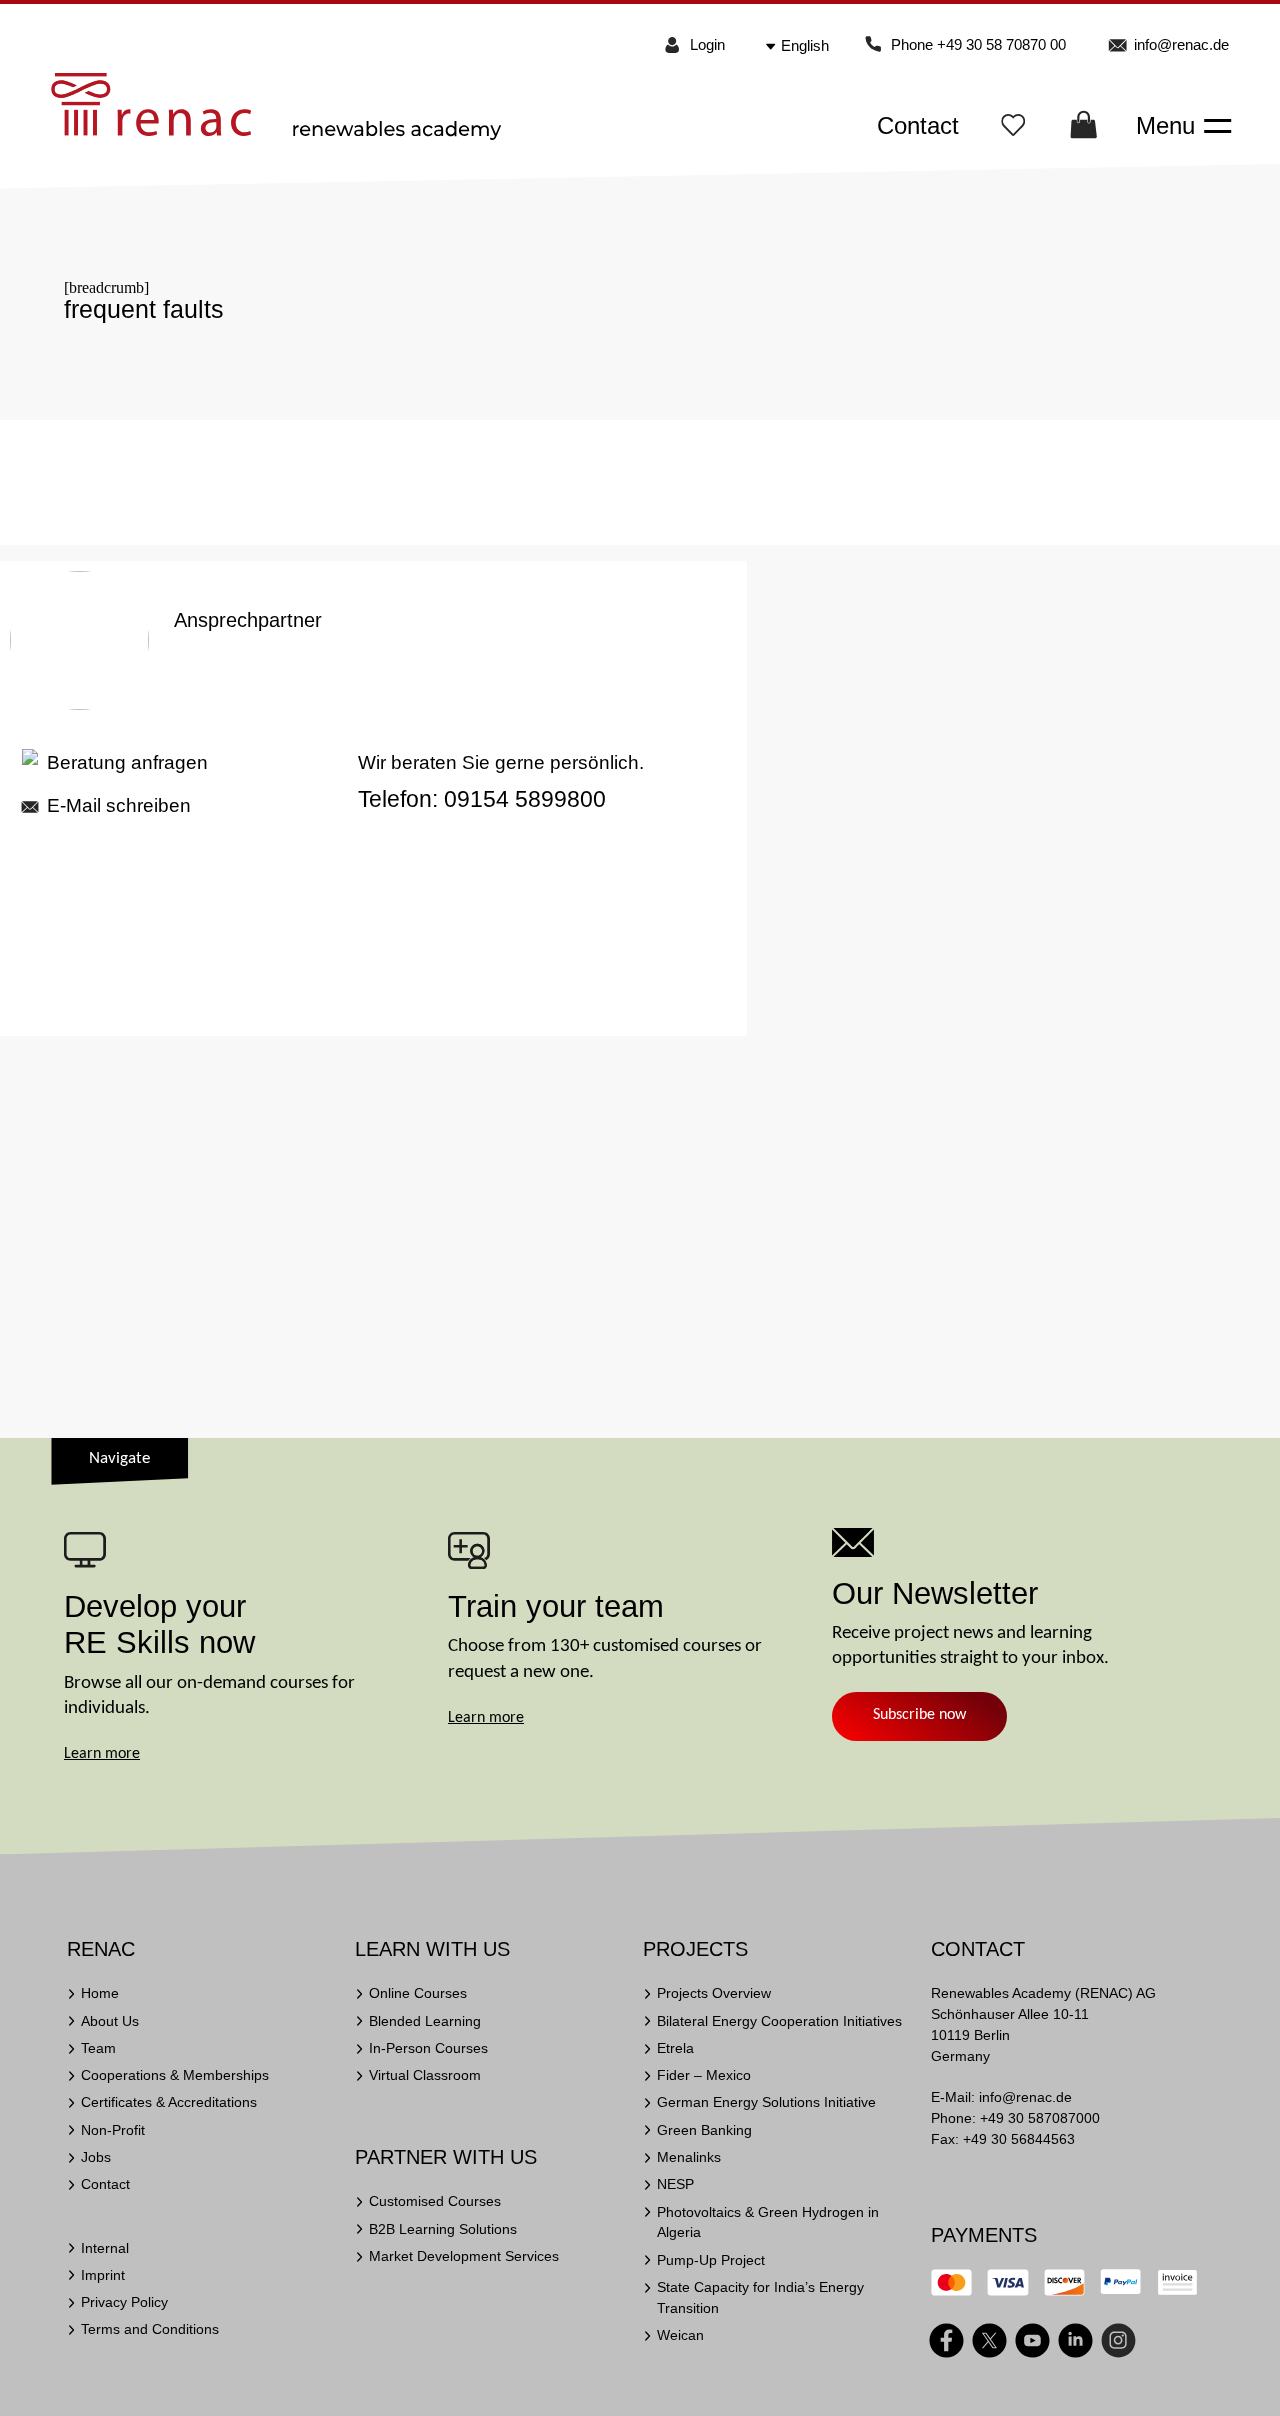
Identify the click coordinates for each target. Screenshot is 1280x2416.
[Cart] (1083, 130)
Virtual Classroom (425, 2075)
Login (707, 45)
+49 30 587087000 (1040, 2118)
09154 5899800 (525, 799)
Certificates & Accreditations (169, 2102)
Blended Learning (425, 2021)
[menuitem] (811, 45)
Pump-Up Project (711, 2260)
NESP (675, 2184)
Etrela (675, 2048)
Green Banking (704, 2130)
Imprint (103, 2275)
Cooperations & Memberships (175, 2075)
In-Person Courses (428, 2048)
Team (98, 2048)
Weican (680, 2335)
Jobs (96, 2157)
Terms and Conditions (150, 2329)
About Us (110, 2021)
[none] (812, 45)
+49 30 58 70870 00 (1001, 45)
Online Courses (418, 1993)
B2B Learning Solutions (443, 2229)
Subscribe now (919, 1715)
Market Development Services (464, 2256)
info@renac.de (1181, 45)
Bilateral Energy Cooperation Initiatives (779, 2021)
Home (100, 1993)
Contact (918, 125)
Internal (105, 2248)
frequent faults (144, 309)
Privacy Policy (124, 2302)
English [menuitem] (805, 46)
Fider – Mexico (704, 2075)
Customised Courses (435, 2201)
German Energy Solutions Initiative (766, 2102)
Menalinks (689, 2157)
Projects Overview (714, 1993)
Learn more (102, 1754)
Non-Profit (113, 2130)
